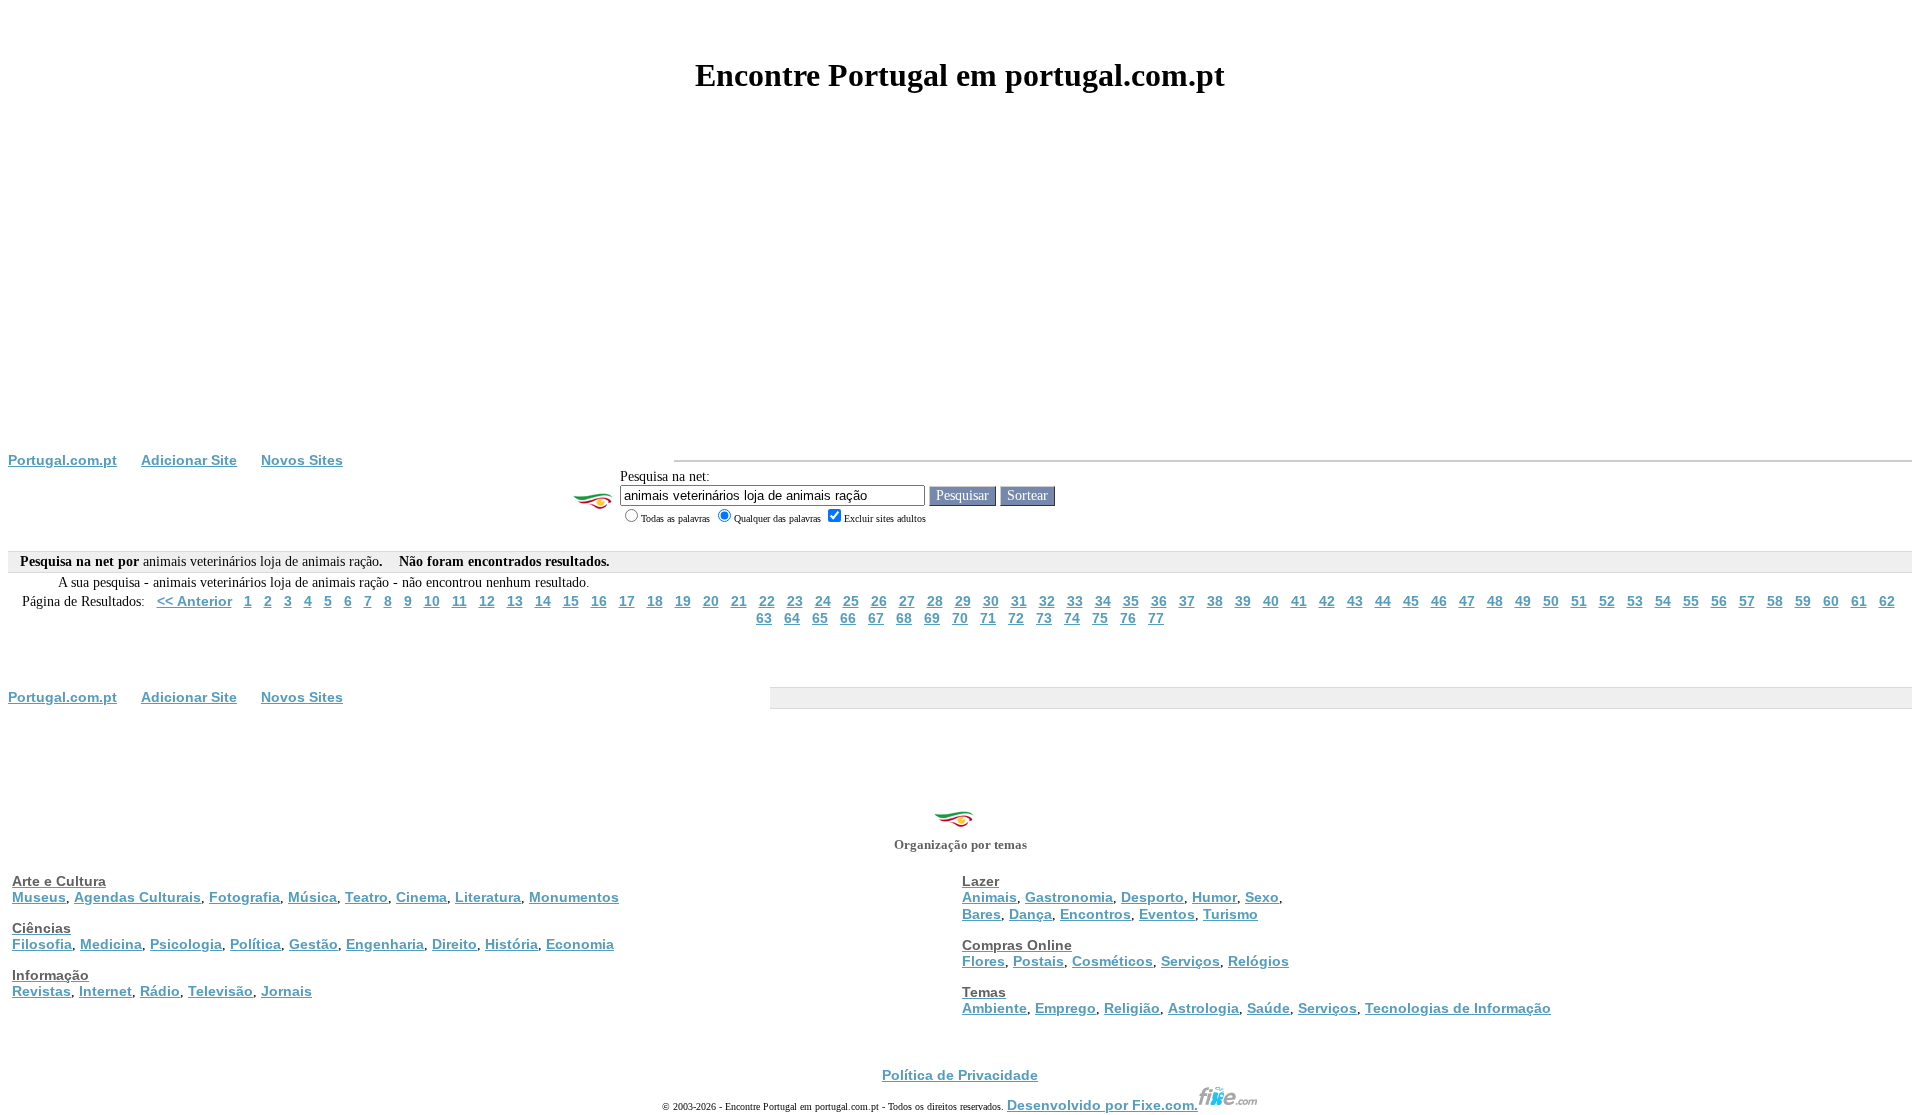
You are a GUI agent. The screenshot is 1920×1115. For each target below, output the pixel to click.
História (511, 944)
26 (879, 601)
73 (1044, 618)
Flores (983, 961)
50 (1551, 601)
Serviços (1190, 961)
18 (655, 601)
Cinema (421, 897)
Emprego (1065, 1008)
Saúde (1268, 1008)
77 (1156, 618)
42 (1327, 601)
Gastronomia (1069, 897)
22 (767, 601)
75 (1100, 618)
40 (1271, 601)
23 (795, 601)
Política (255, 944)
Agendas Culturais (137, 897)
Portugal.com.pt (62, 460)
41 (1299, 601)
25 (851, 601)
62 (1887, 601)
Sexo (1262, 897)
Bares (981, 914)
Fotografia (244, 897)
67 (876, 618)
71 (988, 618)
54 (1663, 601)
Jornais (286, 991)
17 (627, 601)
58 (1775, 601)
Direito (454, 944)
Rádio (160, 991)
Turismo (1230, 914)
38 (1215, 601)
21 (739, 601)
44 (1383, 601)
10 (432, 601)
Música (312, 897)
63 (764, 618)
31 (1019, 601)
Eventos (1167, 914)
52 (1607, 601)
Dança (1030, 914)
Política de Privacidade (960, 1075)
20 (711, 601)
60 (1831, 601)
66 (848, 618)
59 (1803, 601)
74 (1072, 618)
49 (1523, 601)
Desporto (1152, 897)
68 (904, 618)
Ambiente (994, 1008)
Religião (1132, 1008)
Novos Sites (302, 460)
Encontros (1095, 914)
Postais (1038, 961)
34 (1103, 601)
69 (932, 618)
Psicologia (186, 944)
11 (459, 601)
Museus (39, 897)
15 (571, 601)
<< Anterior (194, 601)
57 (1747, 601)
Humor (1214, 897)
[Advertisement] (960, 302)
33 (1075, 601)
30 (991, 601)
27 (907, 601)
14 (543, 601)
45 (1411, 601)
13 (515, 601)
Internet (105, 991)
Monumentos (574, 897)
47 (1467, 601)
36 (1159, 601)
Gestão (313, 944)
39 (1243, 601)
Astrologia (1203, 1008)
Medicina (111, 944)
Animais (989, 897)
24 (823, 601)
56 (1719, 601)
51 (1579, 601)
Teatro (366, 897)
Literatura (488, 897)
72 (1016, 618)
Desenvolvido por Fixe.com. (1102, 1105)
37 (1187, 601)
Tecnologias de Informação (1458, 1008)
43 (1355, 601)
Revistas (41, 991)
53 (1635, 601)
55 (1691, 601)
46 (1439, 601)
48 (1495, 601)
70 (960, 618)
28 (935, 601)
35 (1131, 601)
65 (820, 618)
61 (1859, 601)
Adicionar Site (189, 460)
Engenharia (385, 944)
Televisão (220, 991)
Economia (580, 944)
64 (792, 618)
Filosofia (42, 944)
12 (487, 601)
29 (963, 601)
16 (599, 601)
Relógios (1258, 961)
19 (683, 601)
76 (1128, 618)
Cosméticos (1112, 961)
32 (1047, 601)
